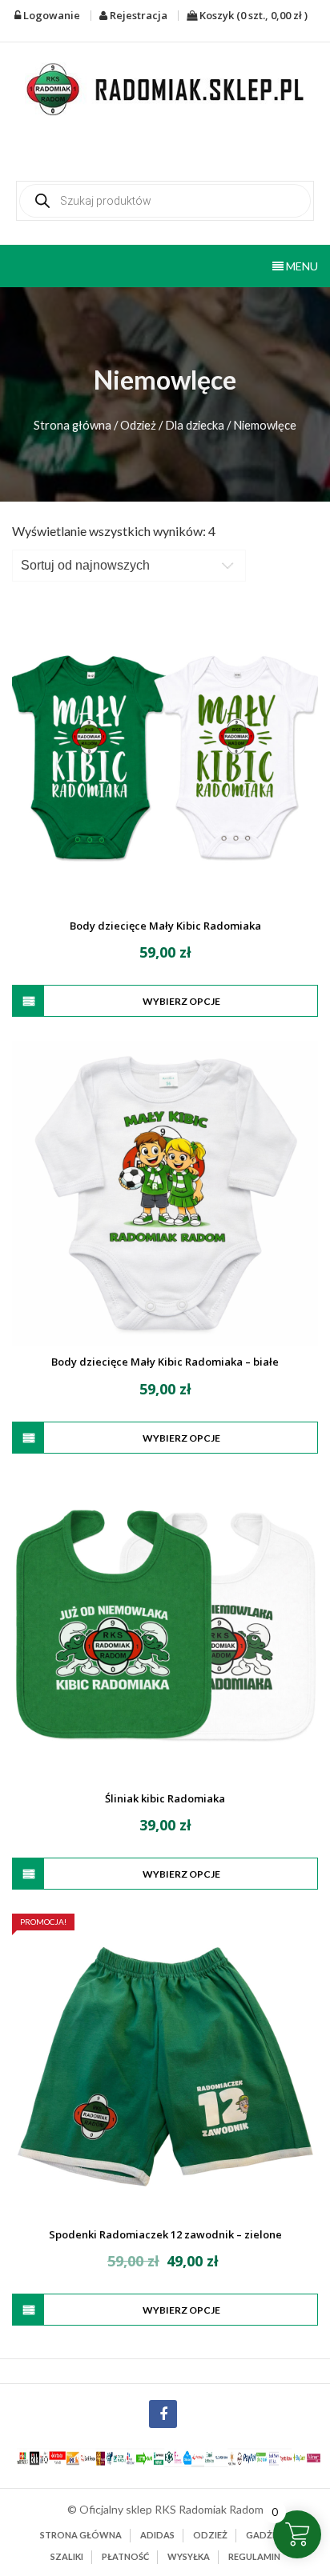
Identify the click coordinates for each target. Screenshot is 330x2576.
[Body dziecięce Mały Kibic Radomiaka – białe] (165, 1194)
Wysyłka (189, 2556)
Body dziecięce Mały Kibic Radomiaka (165, 926)
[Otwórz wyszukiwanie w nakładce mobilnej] (165, 201)
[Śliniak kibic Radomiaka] (165, 1630)
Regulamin (254, 2556)
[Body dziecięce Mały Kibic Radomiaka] (165, 758)
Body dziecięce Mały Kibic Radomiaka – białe (165, 1362)
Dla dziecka (195, 425)
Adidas (157, 2535)
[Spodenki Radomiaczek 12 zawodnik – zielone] (165, 2066)
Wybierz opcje (181, 1001)
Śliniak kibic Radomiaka (165, 1798)
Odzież (138, 425)
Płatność (125, 2556)
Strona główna (72, 425)
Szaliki (67, 2556)
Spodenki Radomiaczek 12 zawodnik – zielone (165, 2234)
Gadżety (268, 2535)
